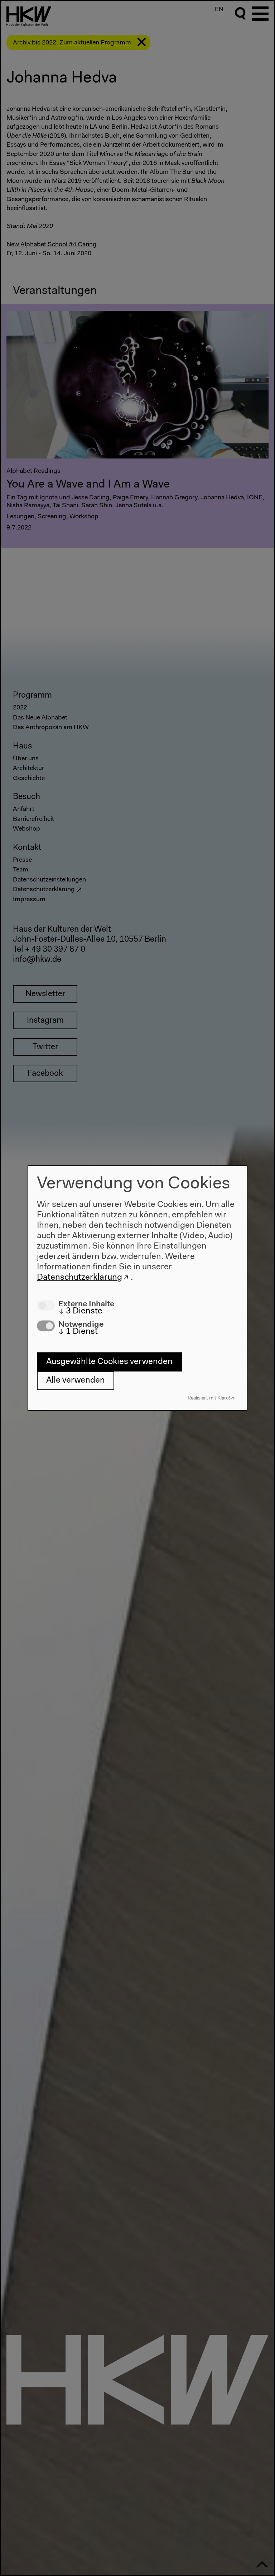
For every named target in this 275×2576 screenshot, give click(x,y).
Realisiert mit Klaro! (209, 1398)
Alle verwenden (76, 1380)
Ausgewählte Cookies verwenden (109, 1362)
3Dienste (80, 1311)
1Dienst (78, 1332)
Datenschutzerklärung (79, 1277)
